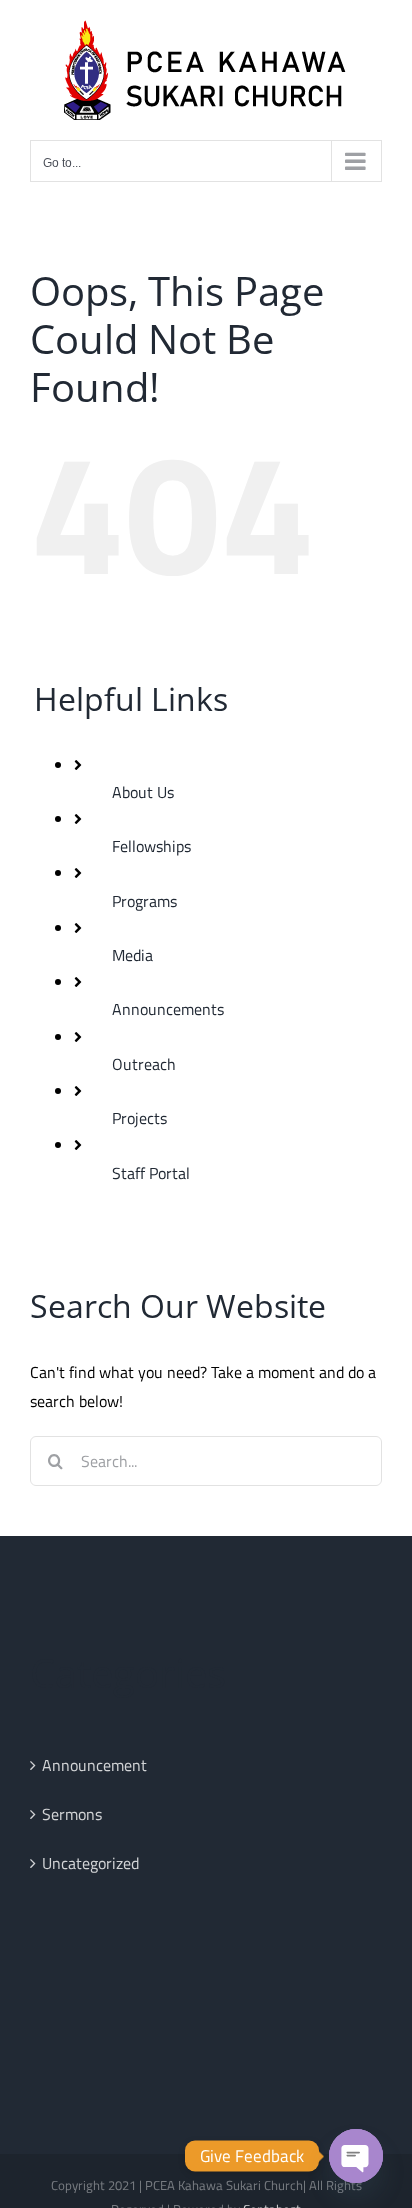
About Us (143, 792)
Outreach (144, 1064)
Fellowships (151, 846)
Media (132, 955)
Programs (144, 901)
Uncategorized (90, 1863)
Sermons (72, 1814)
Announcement (94, 1765)
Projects (139, 1118)
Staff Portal (151, 1173)
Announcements (168, 1009)
